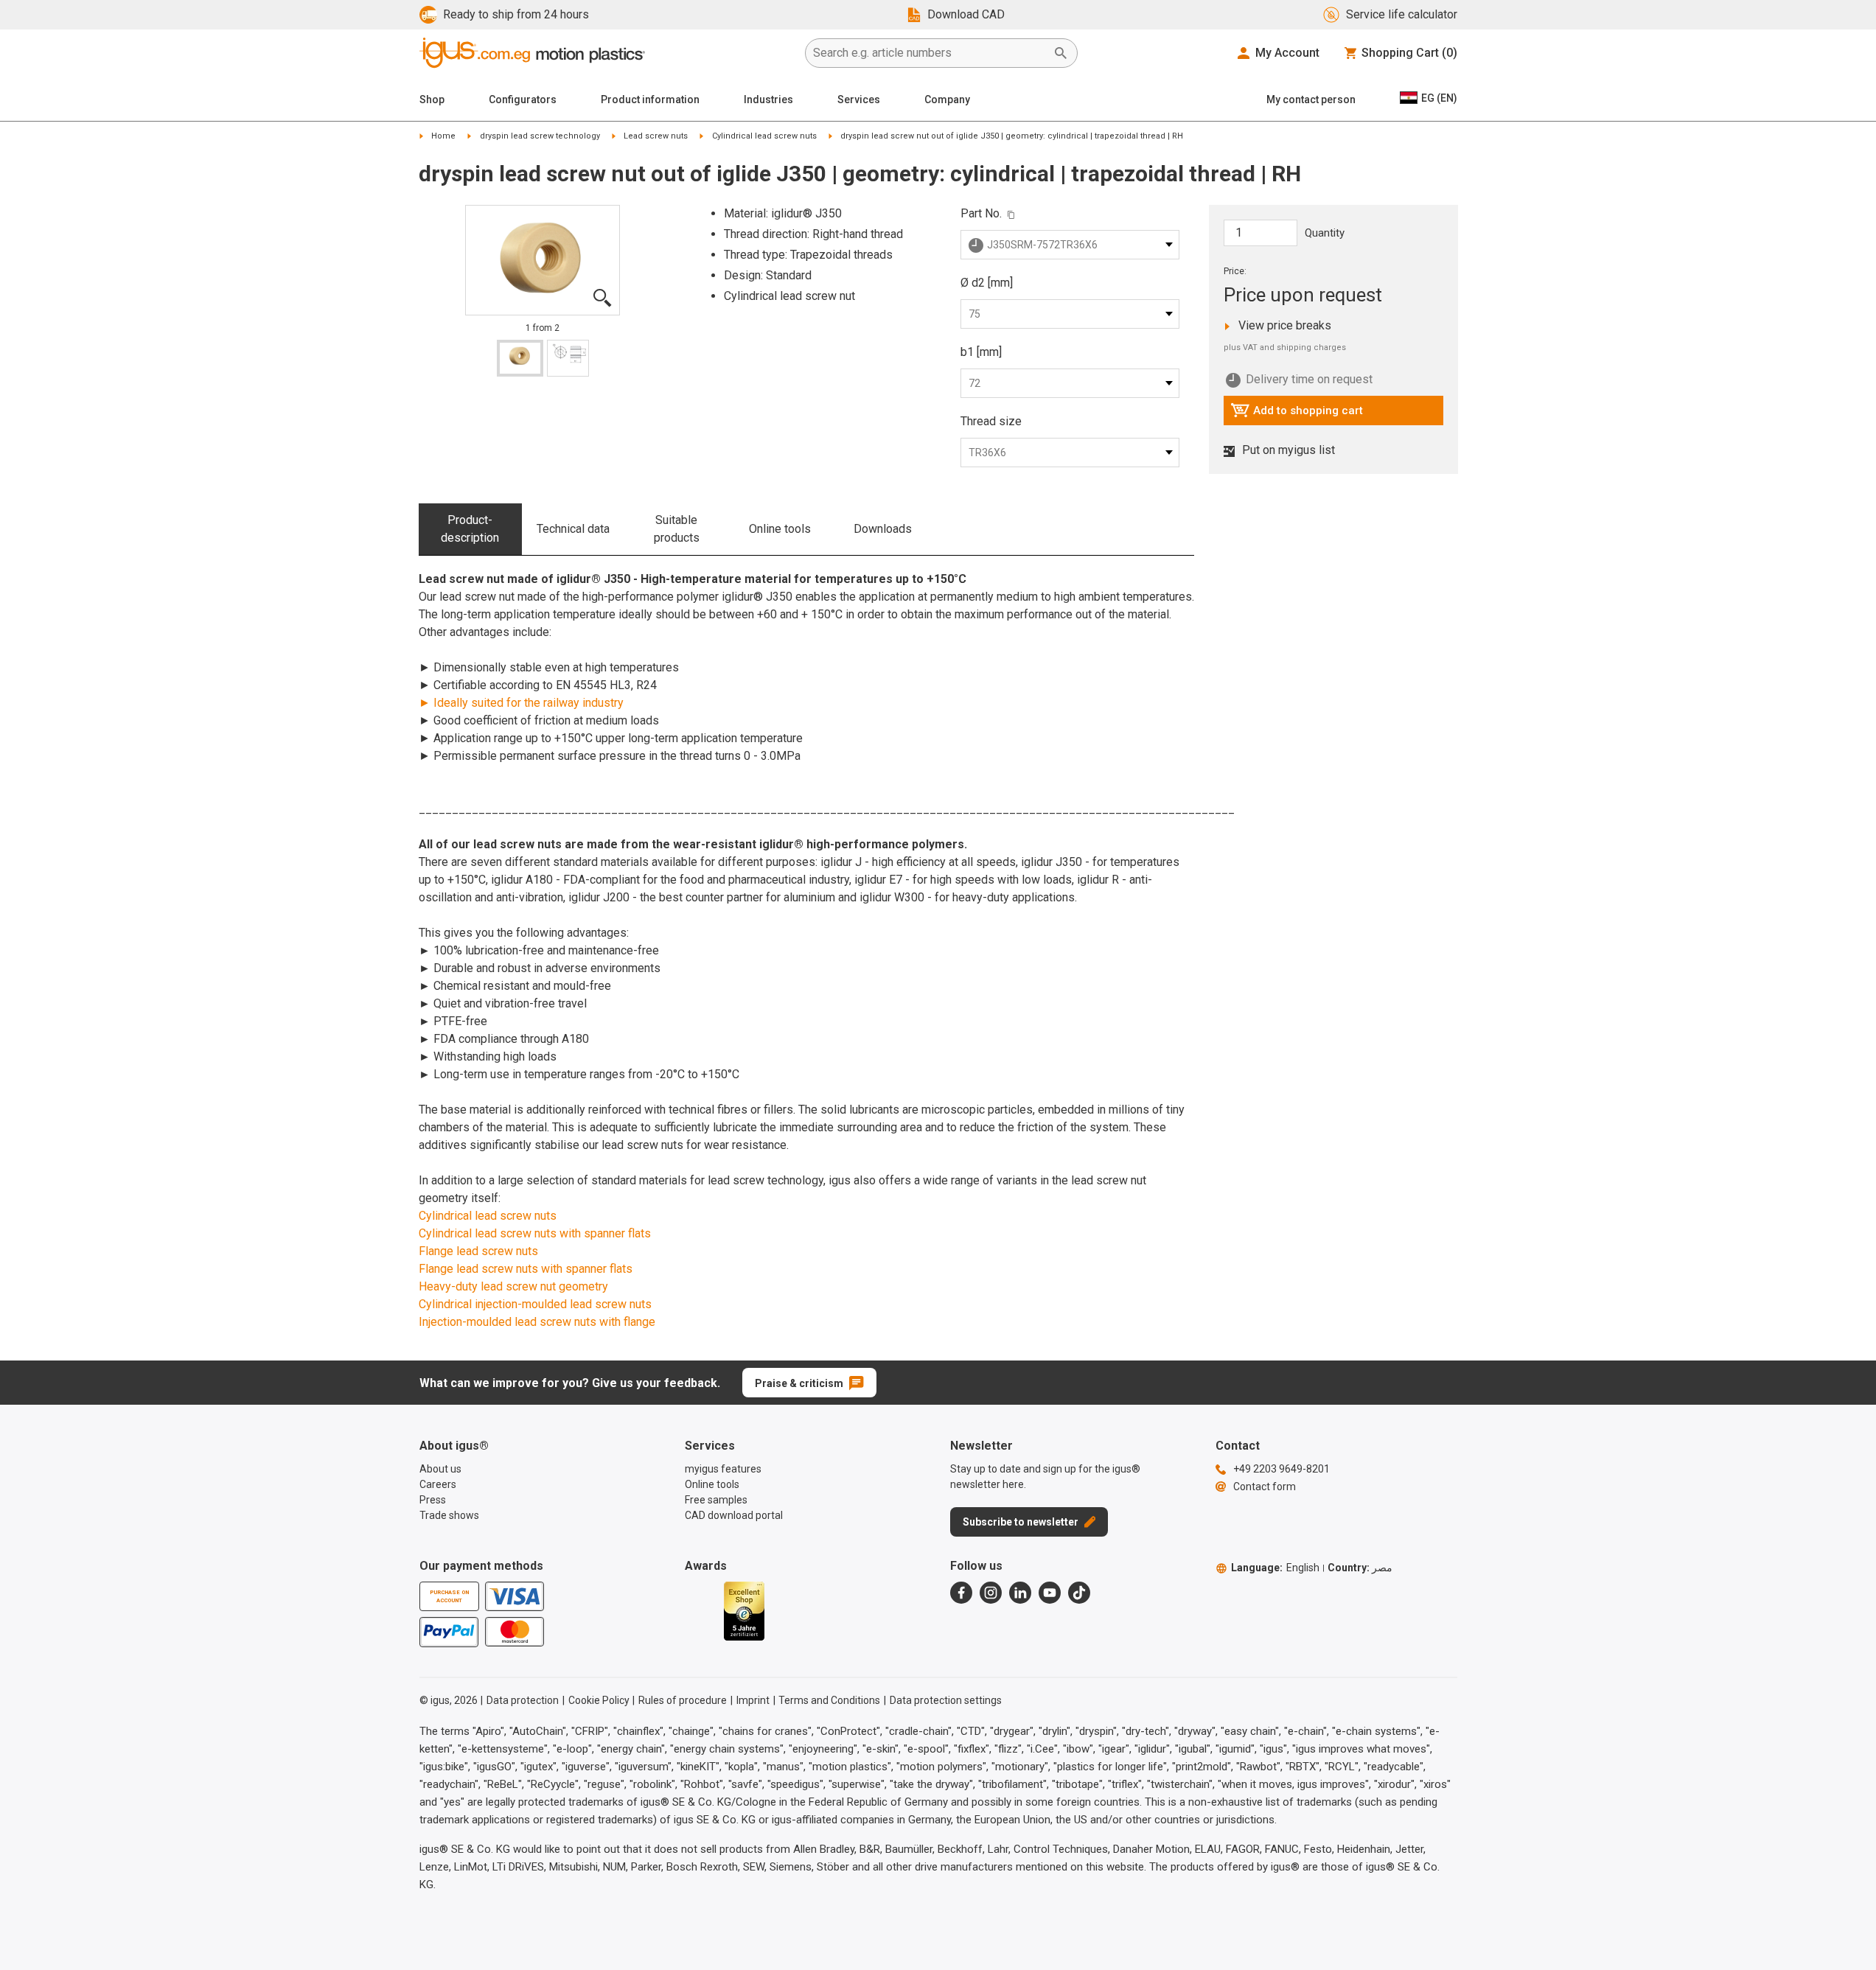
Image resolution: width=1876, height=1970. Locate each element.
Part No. (981, 213)
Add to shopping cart (1297, 414)
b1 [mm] (981, 352)
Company (947, 99)
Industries (768, 99)
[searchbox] (930, 53)
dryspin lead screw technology (540, 136)
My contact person (1311, 99)
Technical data (573, 529)
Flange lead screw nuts (478, 1251)
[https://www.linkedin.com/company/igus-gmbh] (1020, 1593)
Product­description (470, 529)
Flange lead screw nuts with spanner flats (526, 1269)
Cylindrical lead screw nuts (764, 136)
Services (859, 99)
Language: (1275, 1568)
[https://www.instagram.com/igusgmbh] (991, 1593)
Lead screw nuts (656, 136)
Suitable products (677, 529)
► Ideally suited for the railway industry (521, 703)
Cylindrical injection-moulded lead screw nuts (535, 1304)
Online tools (780, 529)
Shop (432, 99)
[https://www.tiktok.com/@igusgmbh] (1079, 1593)
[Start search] (1061, 53)
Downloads (883, 529)
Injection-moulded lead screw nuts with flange (537, 1322)
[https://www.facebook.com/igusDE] (961, 1593)
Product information (650, 99)
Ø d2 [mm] (987, 283)
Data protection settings (946, 1700)
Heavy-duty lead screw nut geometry (513, 1286)
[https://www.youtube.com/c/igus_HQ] (1050, 1593)
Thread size (991, 421)
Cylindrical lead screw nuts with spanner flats (535, 1233)
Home (443, 136)
